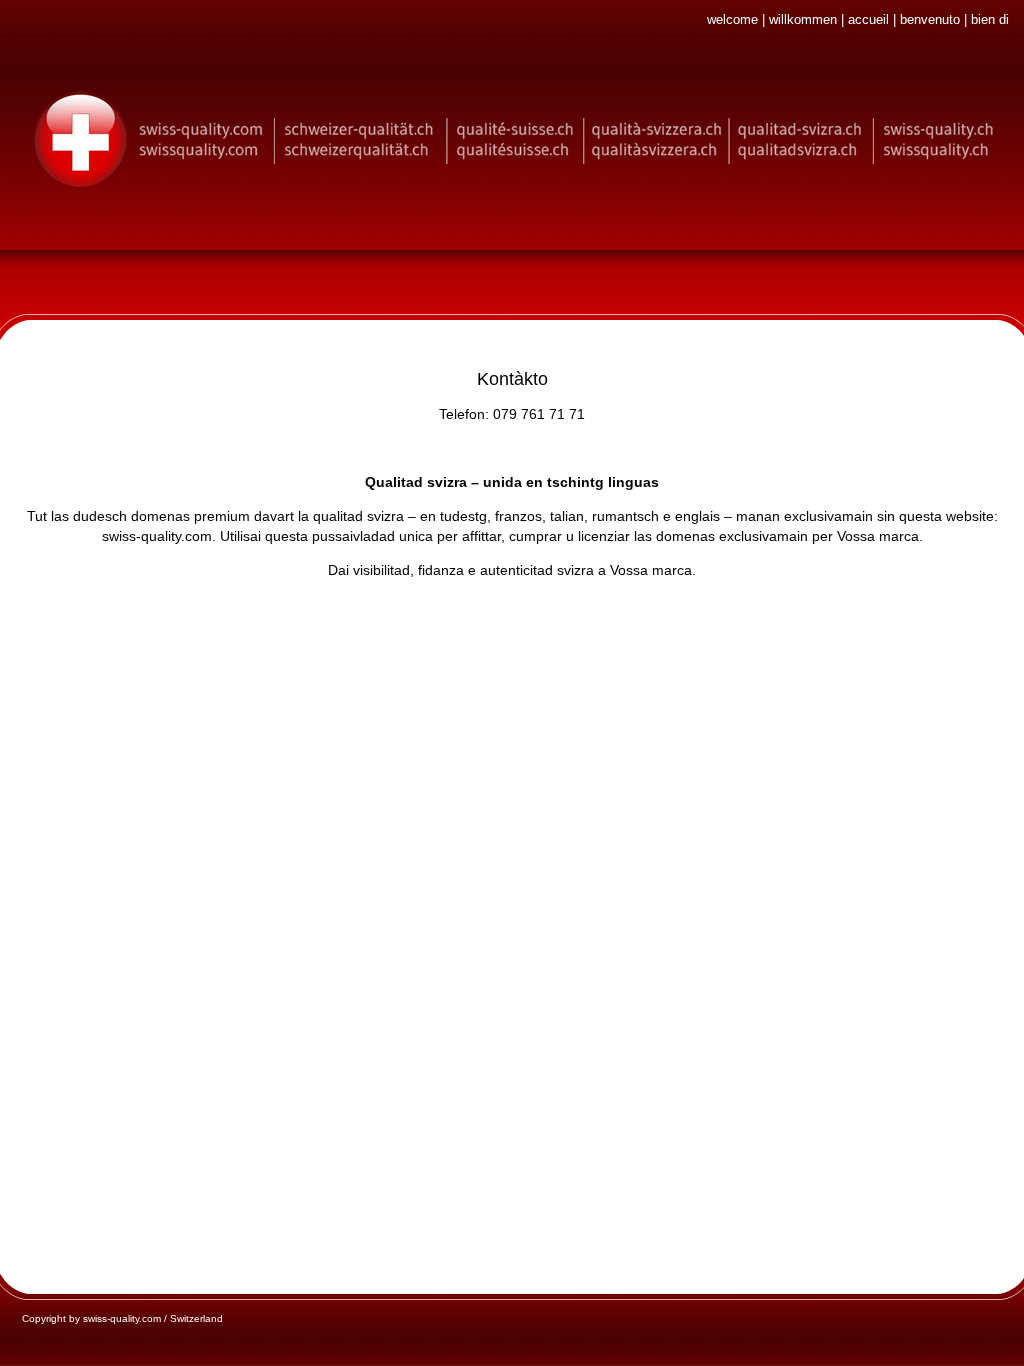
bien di (990, 19)
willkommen (803, 19)
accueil (868, 19)
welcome (732, 19)
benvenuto (930, 19)
